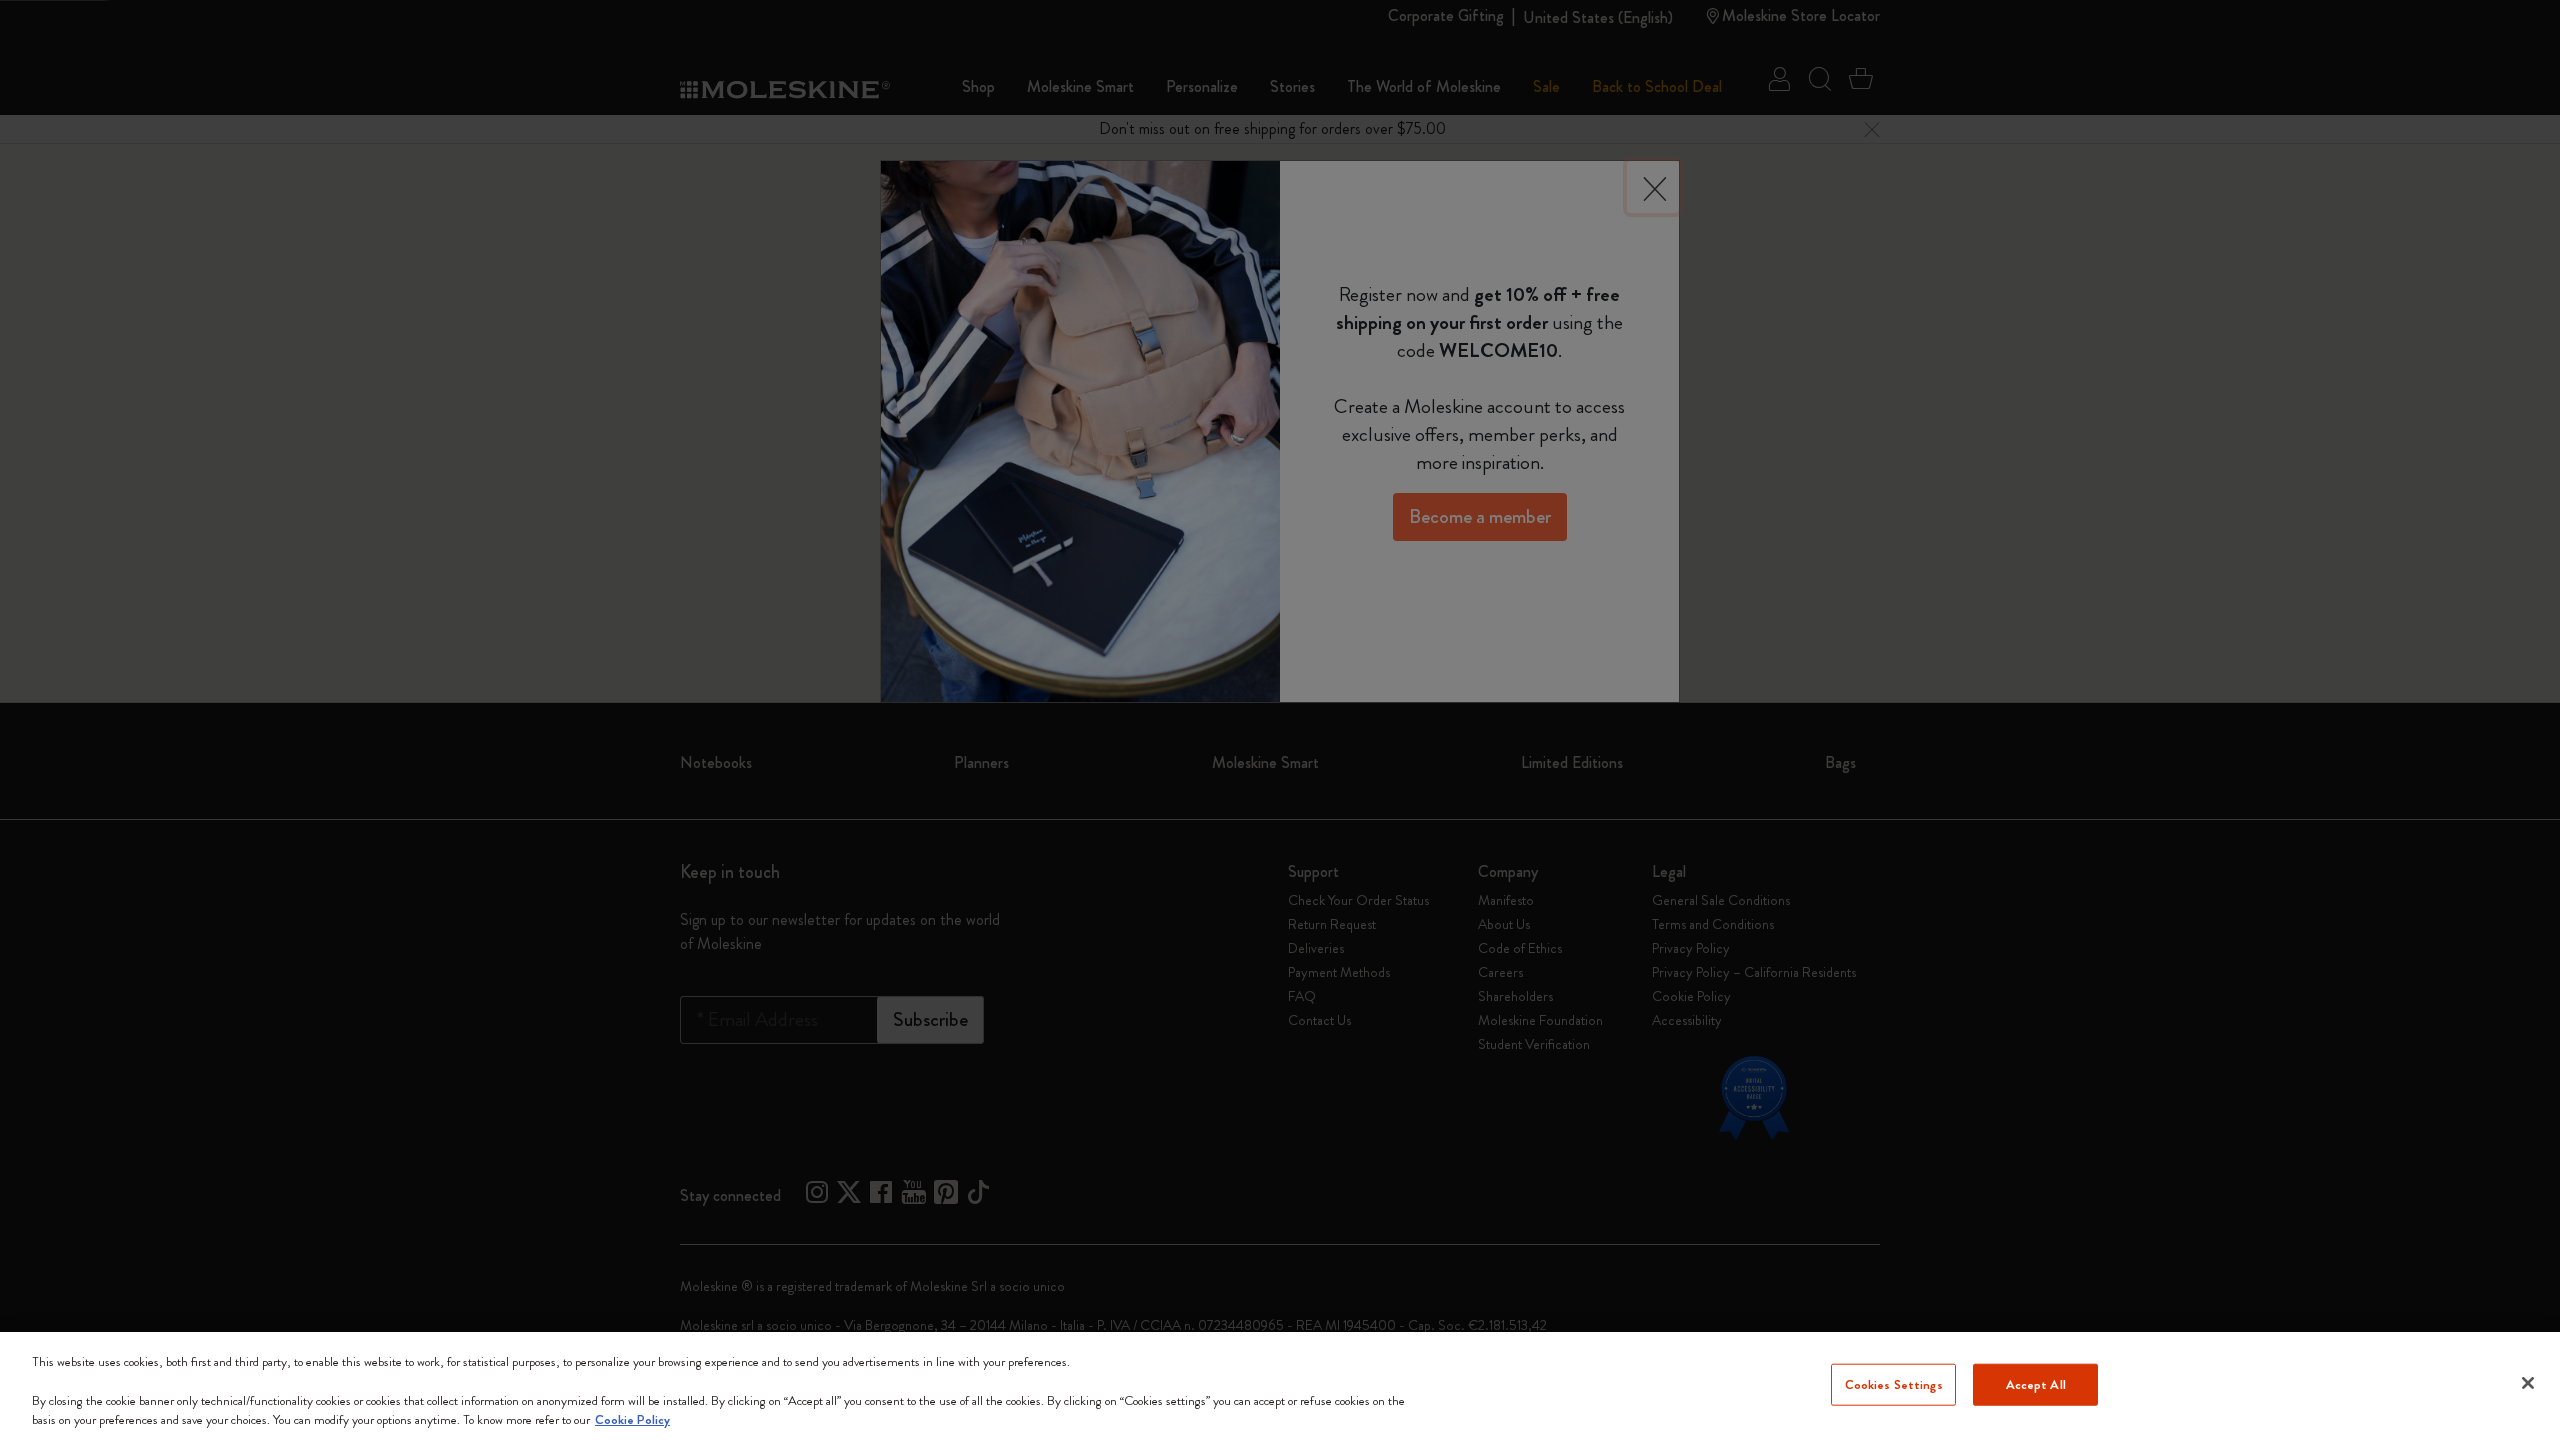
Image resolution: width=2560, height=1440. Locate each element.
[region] (1280, 1386)
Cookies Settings (1894, 1384)
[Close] (2528, 1383)
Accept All (2036, 1384)
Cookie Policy (632, 1419)
